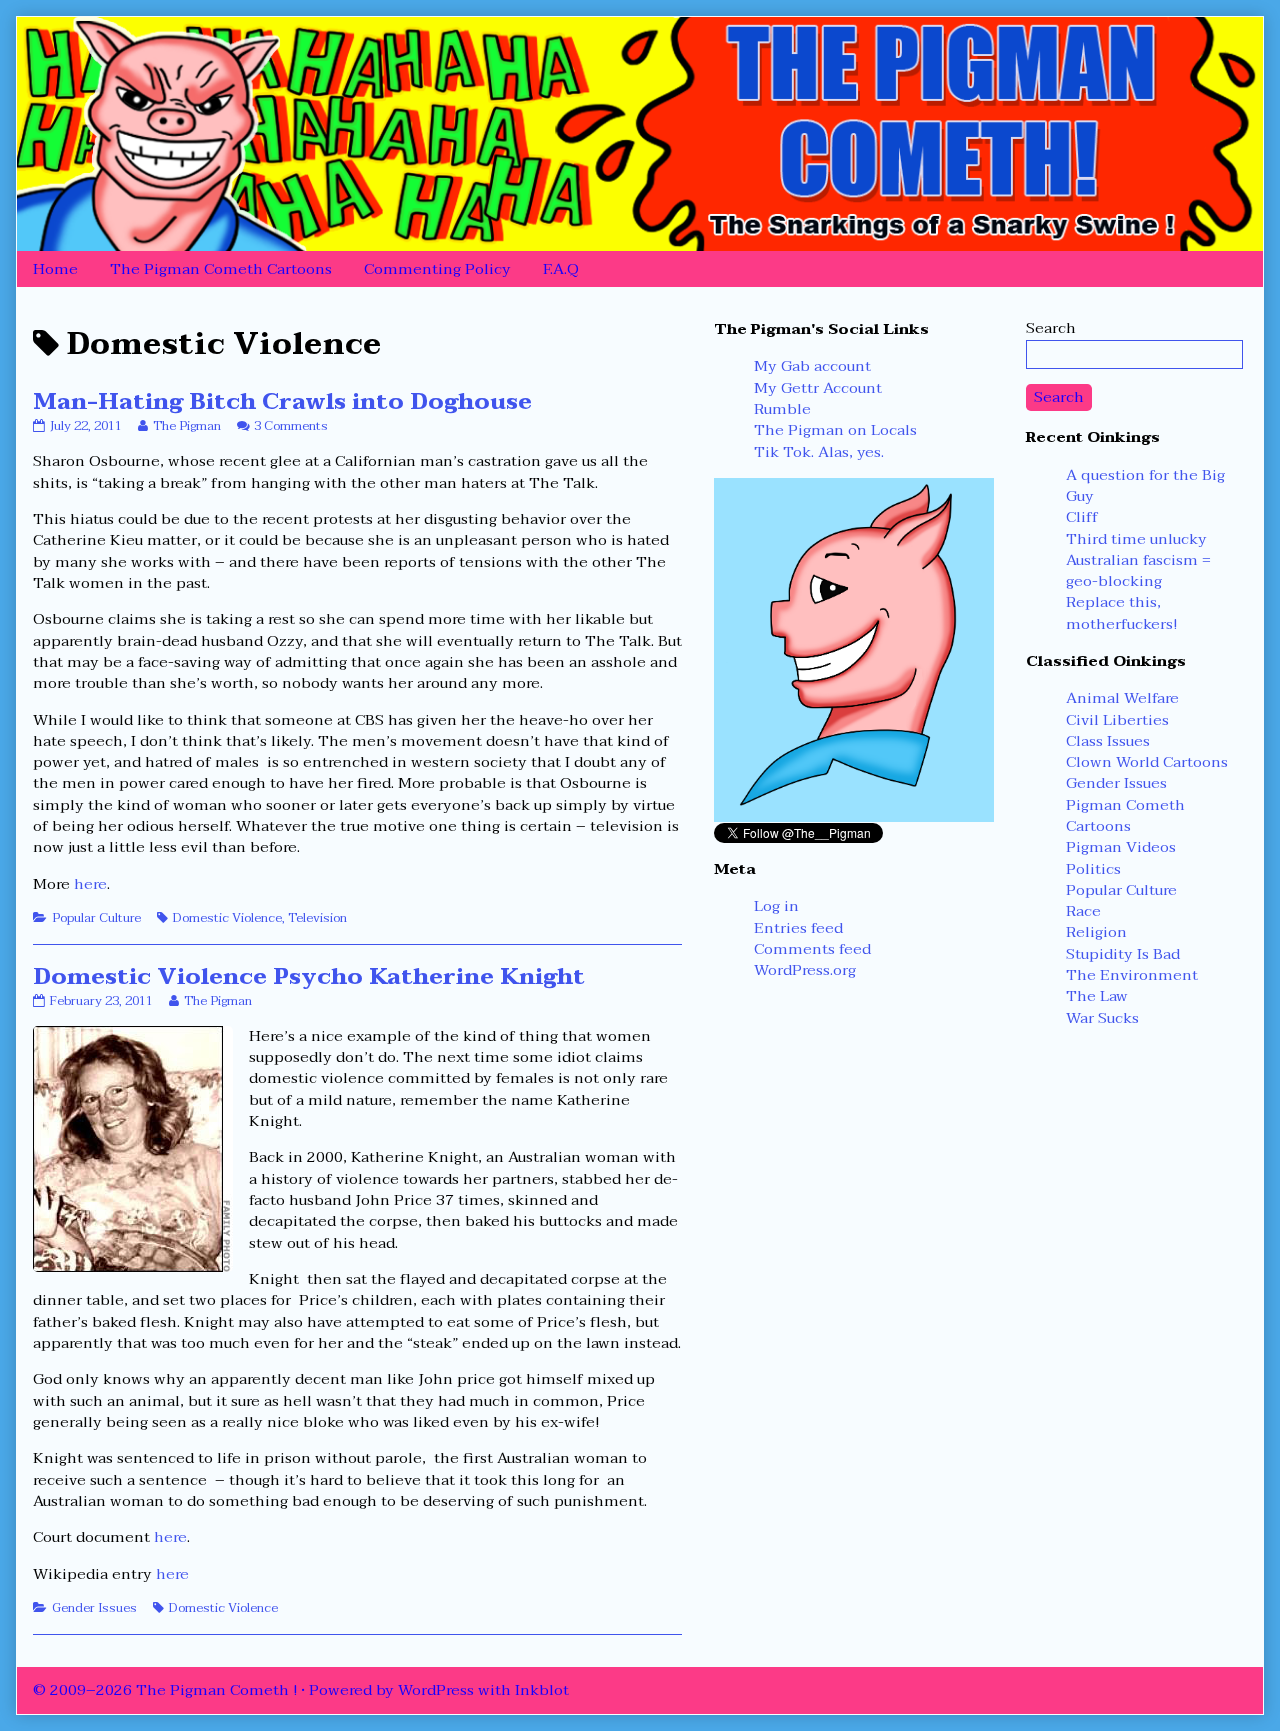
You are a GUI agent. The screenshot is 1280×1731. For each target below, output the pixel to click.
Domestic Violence (227, 918)
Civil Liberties (1117, 720)
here (90, 884)
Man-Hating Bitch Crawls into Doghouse (282, 401)
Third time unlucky (1136, 539)
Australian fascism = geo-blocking (1138, 570)
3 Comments (291, 426)
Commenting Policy (437, 269)
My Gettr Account (818, 388)
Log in (776, 906)
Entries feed (798, 928)
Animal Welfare (1122, 698)
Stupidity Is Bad (1123, 954)
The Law (1097, 996)
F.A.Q (561, 269)
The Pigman (186, 426)
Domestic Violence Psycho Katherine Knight (309, 976)
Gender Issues (94, 1608)
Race (1083, 911)
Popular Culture (96, 918)
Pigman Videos (1121, 847)
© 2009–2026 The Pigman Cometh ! (165, 1690)
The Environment (1132, 975)
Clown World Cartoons (1147, 762)
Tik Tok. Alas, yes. (819, 452)
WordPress (436, 1690)
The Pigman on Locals (835, 430)
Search (1051, 328)
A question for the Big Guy (1145, 485)
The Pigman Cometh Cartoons (221, 269)
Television (317, 918)
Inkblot (542, 1690)
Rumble (782, 409)
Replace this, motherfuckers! (1121, 612)
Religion (1096, 932)
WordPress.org (805, 970)
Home (55, 269)
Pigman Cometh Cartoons (1125, 815)
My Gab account (812, 366)
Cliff (1082, 517)
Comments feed (812, 949)
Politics (1093, 869)
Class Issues (1108, 741)
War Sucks (1102, 1018)
